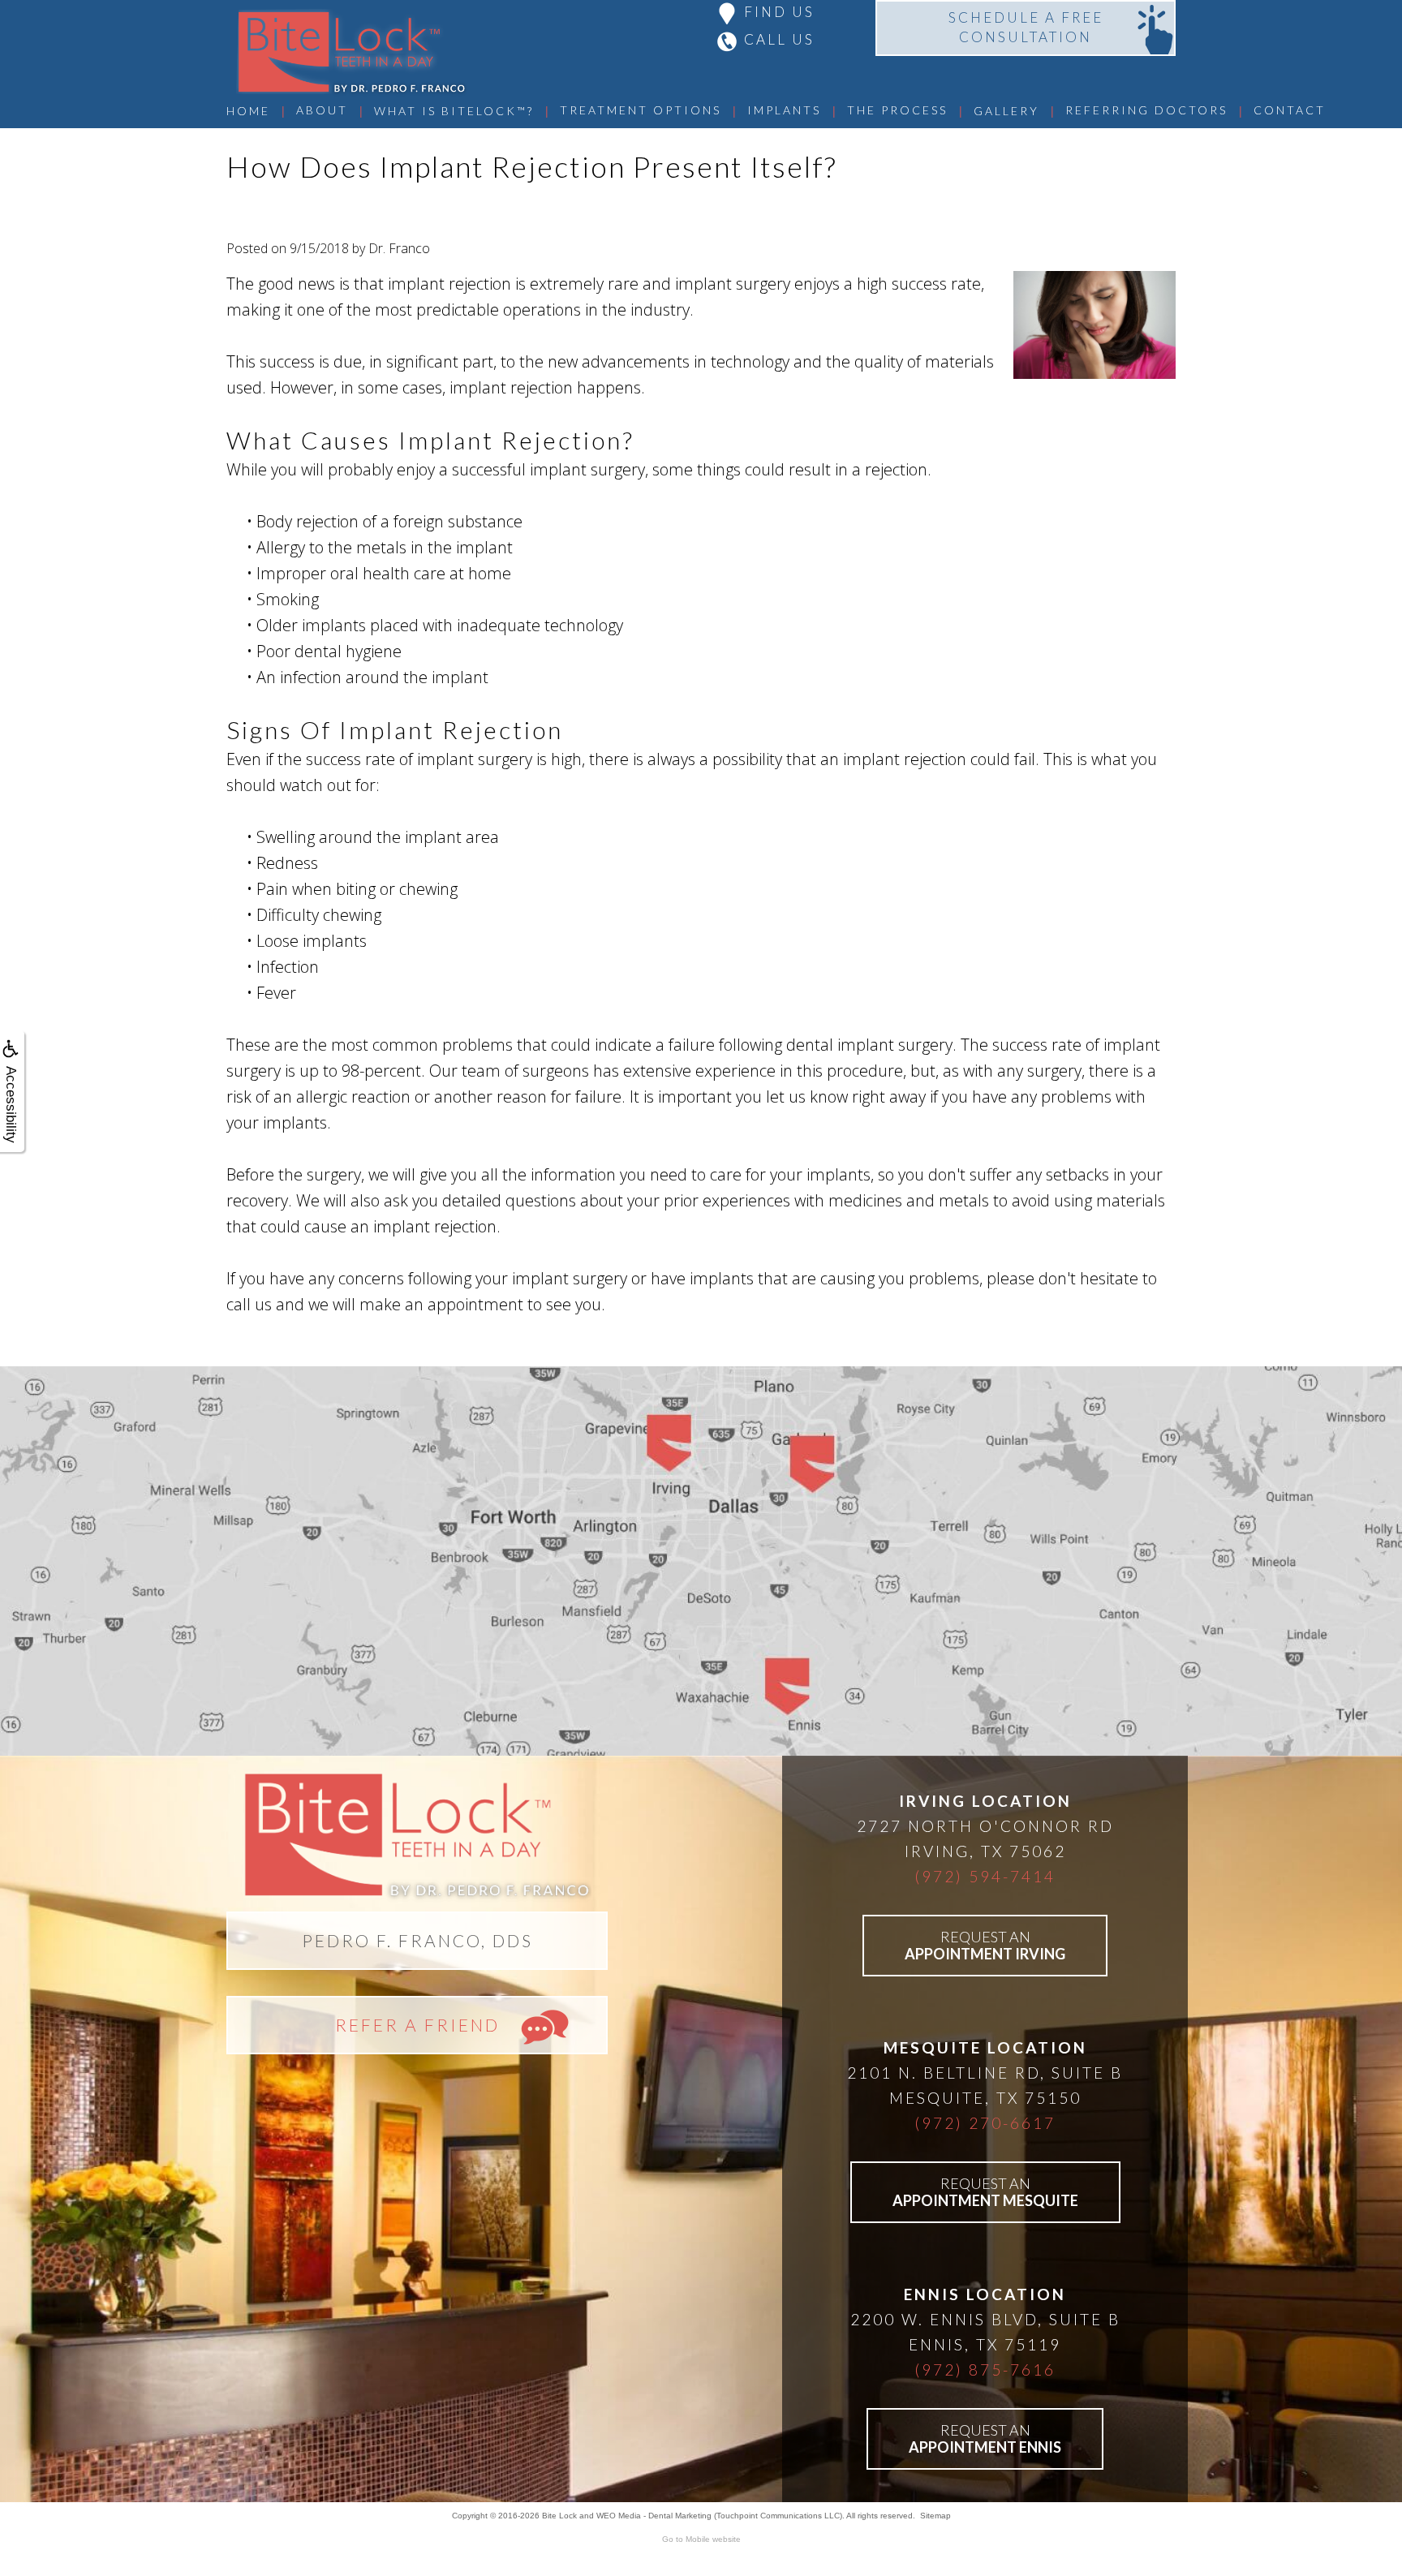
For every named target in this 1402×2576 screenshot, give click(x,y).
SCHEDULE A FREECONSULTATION (1026, 27)
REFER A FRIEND (417, 2025)
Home (248, 111)
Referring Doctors (1146, 110)
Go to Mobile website (701, 2539)
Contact (1290, 110)
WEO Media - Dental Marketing (654, 2516)
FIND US (779, 12)
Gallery (1006, 111)
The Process (897, 110)
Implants (784, 110)
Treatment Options (641, 110)
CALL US (779, 39)
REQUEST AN (985, 1945)
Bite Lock (559, 2516)
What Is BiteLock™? (454, 111)
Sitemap (935, 2516)
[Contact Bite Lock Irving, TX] (701, 1561)
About (322, 110)
